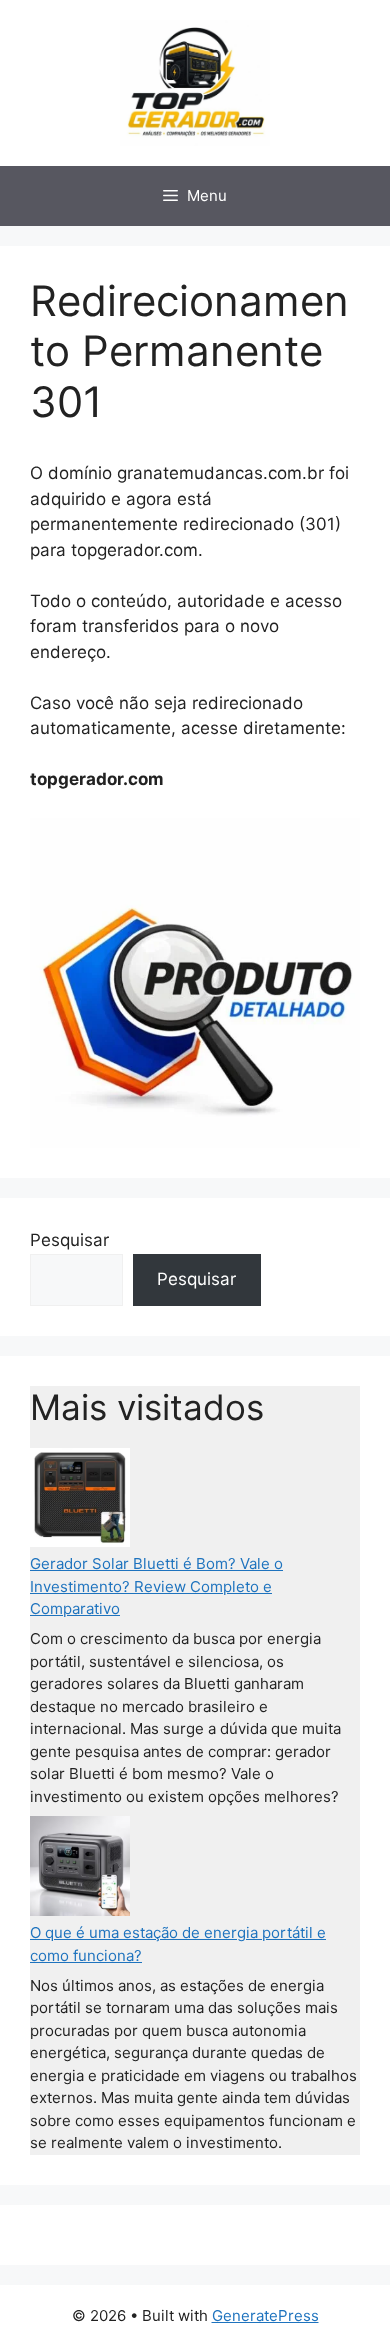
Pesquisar (69, 1240)
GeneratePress (265, 2315)
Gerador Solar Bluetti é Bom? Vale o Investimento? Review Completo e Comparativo (156, 1586)
